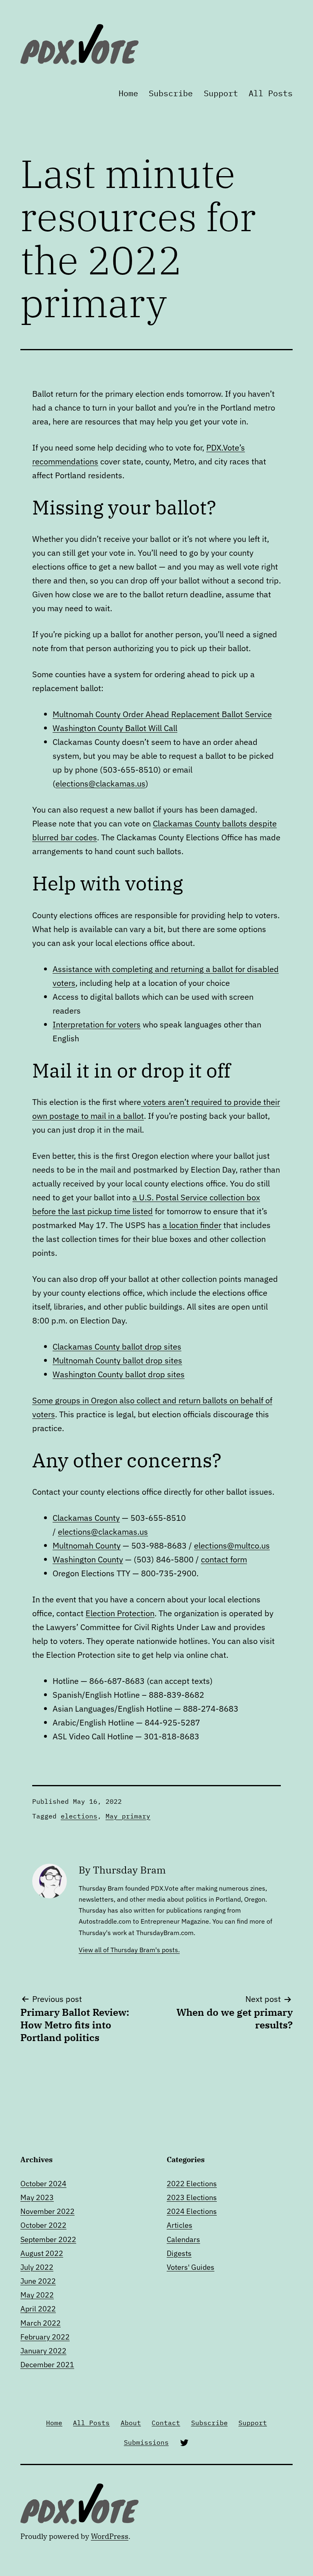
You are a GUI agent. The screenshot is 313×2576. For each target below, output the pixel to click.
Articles (180, 2225)
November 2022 (47, 2211)
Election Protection (120, 1613)
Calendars (183, 2239)
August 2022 (42, 2253)
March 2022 (41, 2323)
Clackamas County (86, 1518)
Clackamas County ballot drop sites (117, 1347)
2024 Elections (192, 2211)
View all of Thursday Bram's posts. (129, 1950)
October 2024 (43, 2184)
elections (79, 1816)
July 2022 (37, 2267)
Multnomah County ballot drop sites (117, 1360)
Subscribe (171, 93)
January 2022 (43, 2351)
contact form (224, 1559)
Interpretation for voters (97, 1024)
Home (128, 93)
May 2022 (37, 2295)
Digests (179, 2253)
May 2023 (37, 2197)
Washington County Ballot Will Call (115, 728)
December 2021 (47, 2365)
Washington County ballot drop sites (119, 1374)
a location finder (192, 1225)
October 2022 (43, 2225)
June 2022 (38, 2281)
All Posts (271, 93)
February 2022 (45, 2337)
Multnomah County (87, 1545)
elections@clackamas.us (100, 783)
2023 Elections (192, 2197)
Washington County (88, 1559)
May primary (128, 1816)
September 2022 (48, 2239)
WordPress (110, 2536)
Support (221, 93)
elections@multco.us (232, 1545)
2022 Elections (192, 2184)
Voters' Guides (191, 2267)
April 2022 (38, 2309)
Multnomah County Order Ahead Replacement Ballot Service (162, 714)
